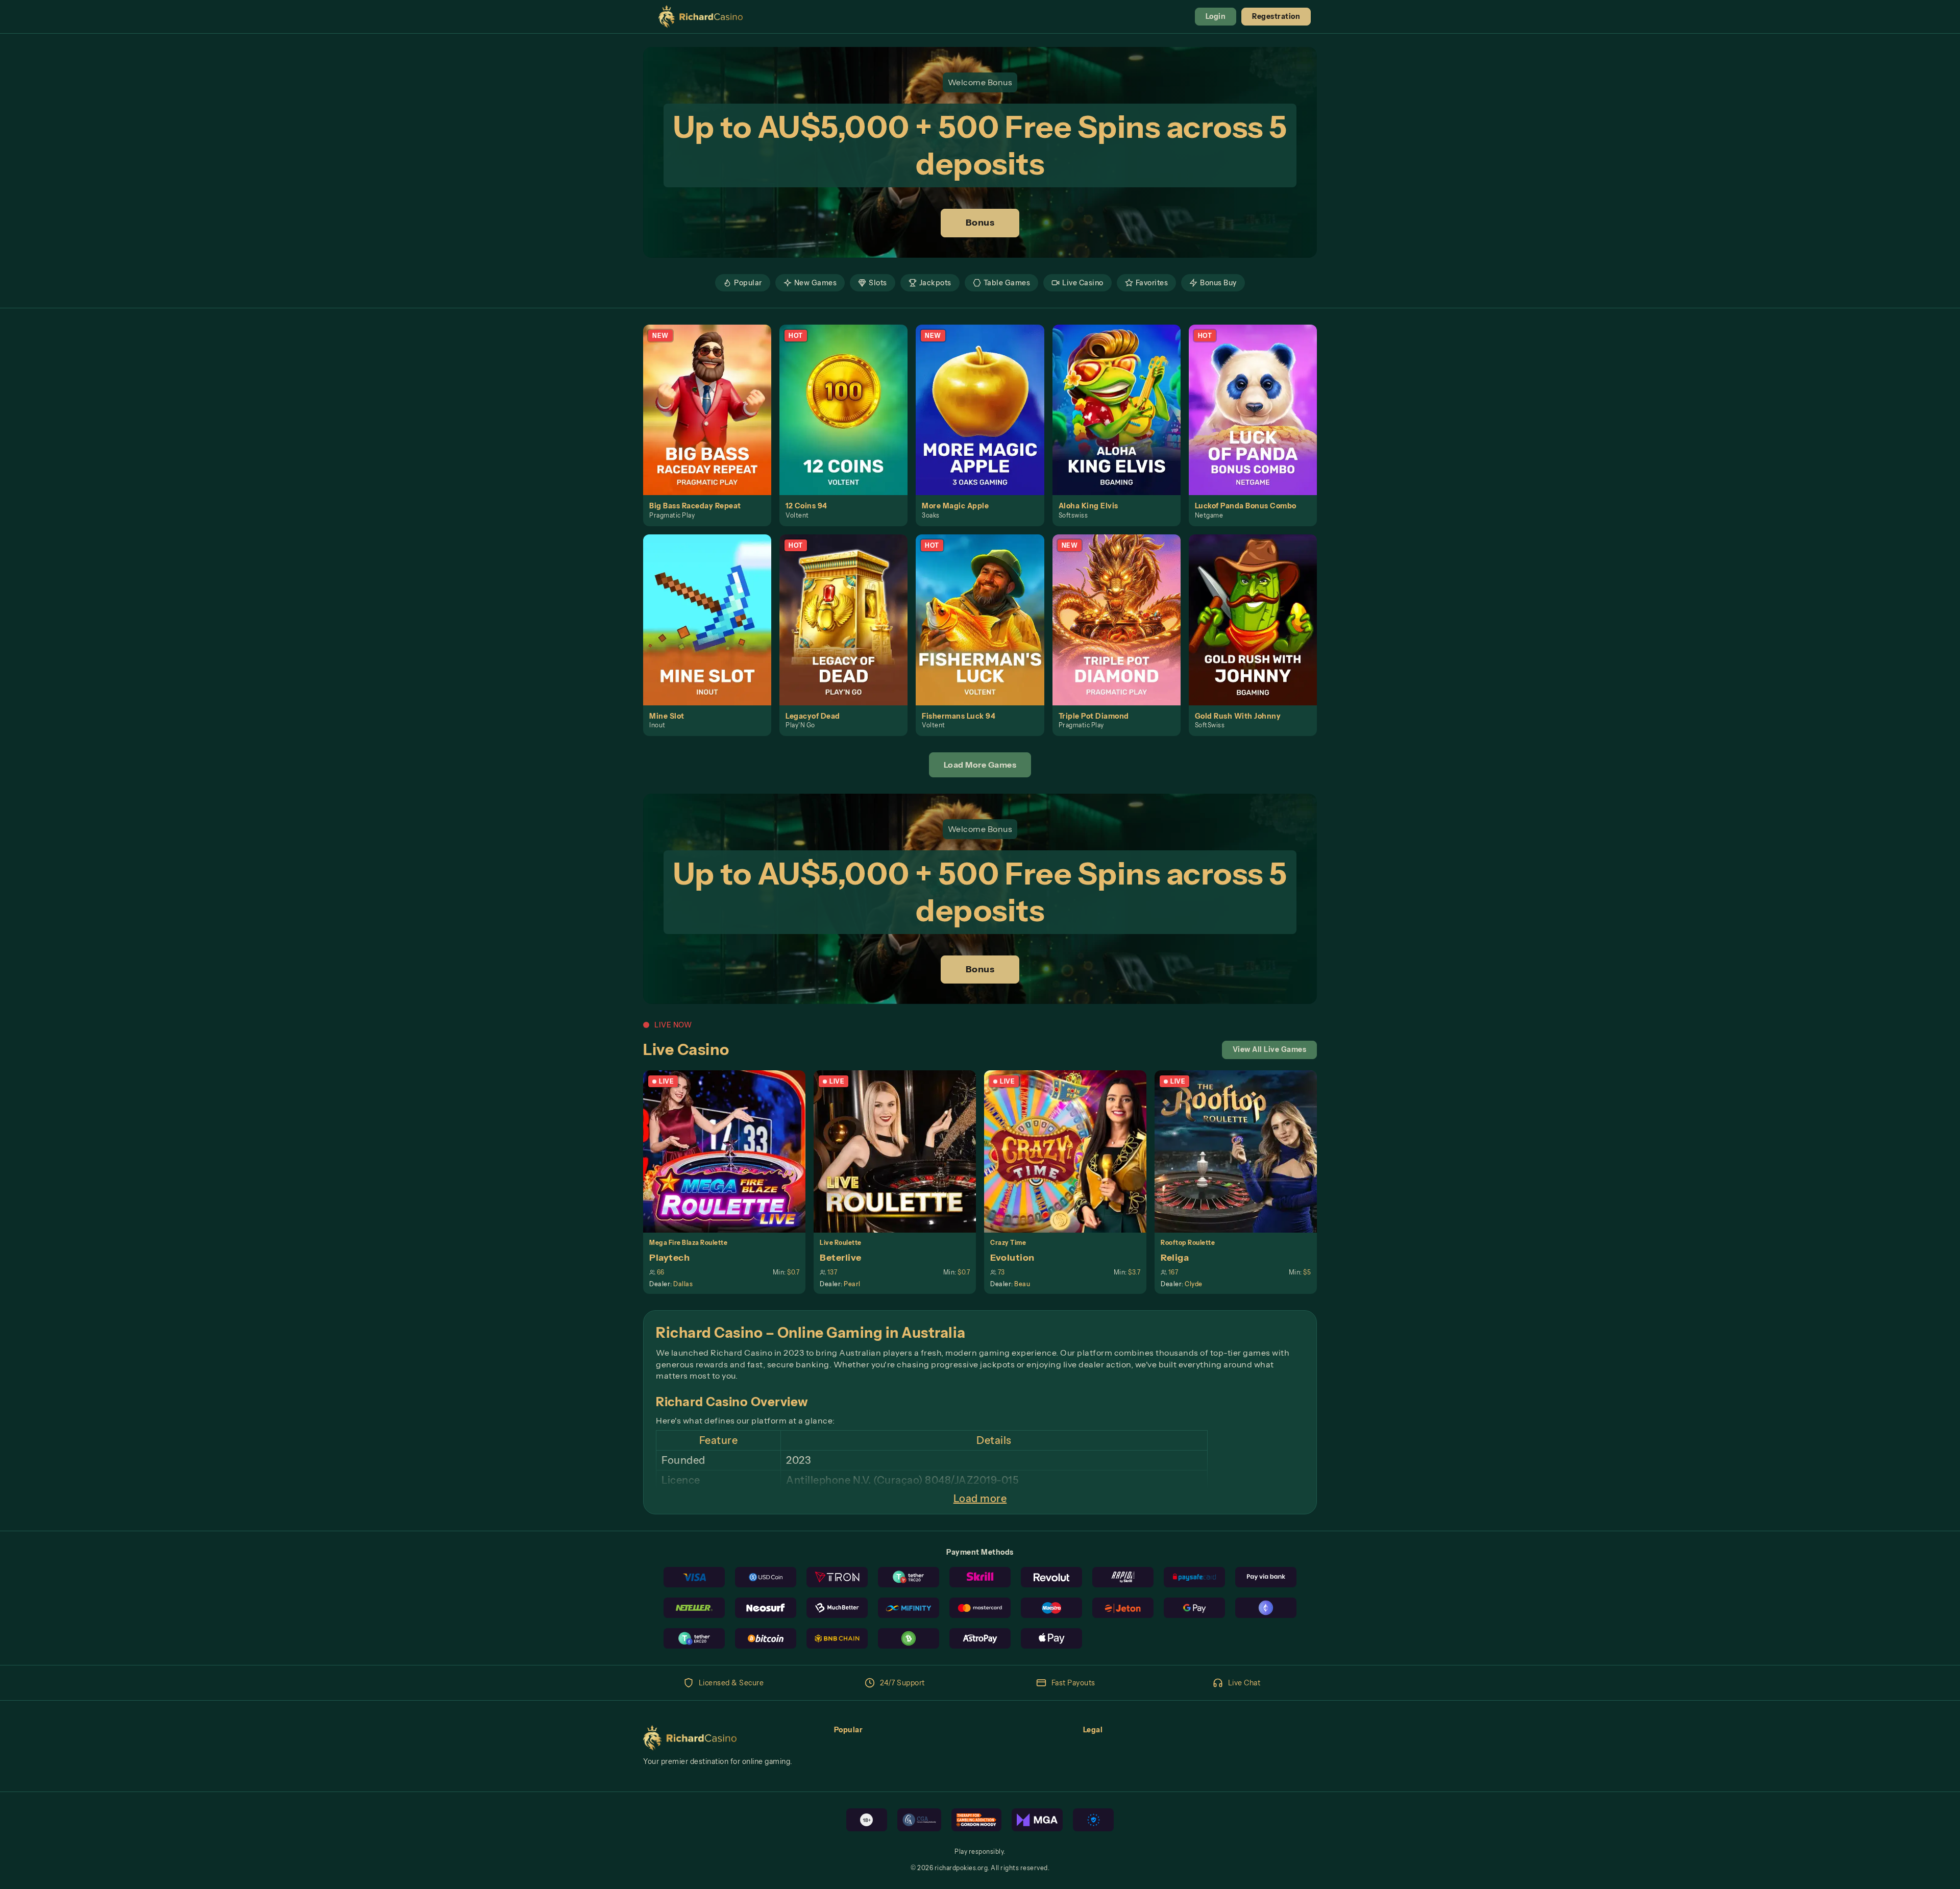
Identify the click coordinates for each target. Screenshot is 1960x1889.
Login (1216, 16)
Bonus (980, 223)
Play (713, 398)
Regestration (1276, 16)
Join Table (730, 1151)
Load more (980, 1499)
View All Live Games (1270, 1049)
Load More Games (980, 765)
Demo (713, 421)
